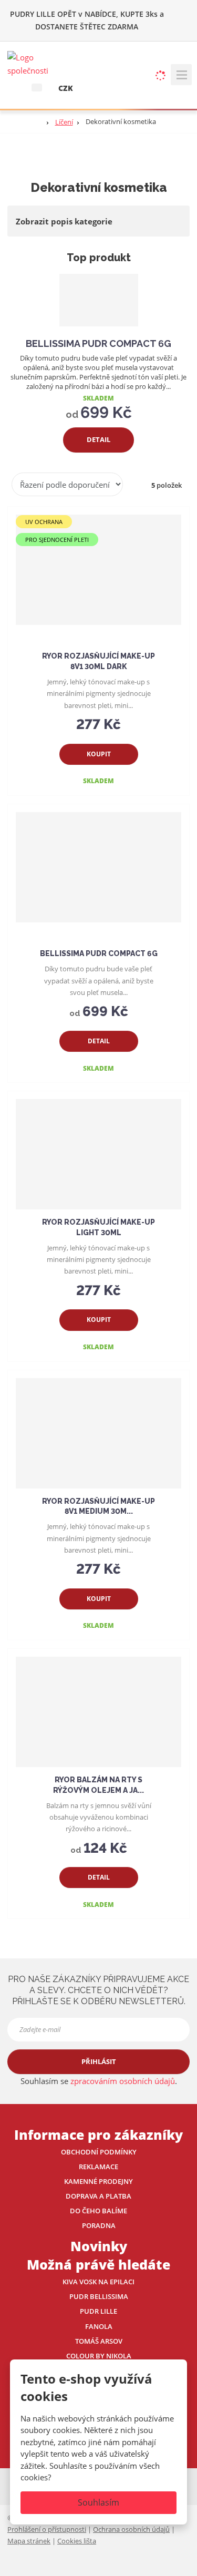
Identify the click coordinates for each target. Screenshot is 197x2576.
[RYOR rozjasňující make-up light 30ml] (98, 1154)
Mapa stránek (29, 2541)
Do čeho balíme (98, 2211)
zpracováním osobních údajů (123, 2081)
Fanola (99, 2326)
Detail (98, 439)
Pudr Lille (98, 2311)
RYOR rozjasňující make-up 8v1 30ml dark (98, 661)
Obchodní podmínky (99, 2152)
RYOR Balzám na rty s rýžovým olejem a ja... (98, 1785)
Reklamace (98, 2167)
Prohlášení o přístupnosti (47, 2529)
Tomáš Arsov (99, 2341)
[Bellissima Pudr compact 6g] (99, 300)
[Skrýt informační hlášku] (182, 14)
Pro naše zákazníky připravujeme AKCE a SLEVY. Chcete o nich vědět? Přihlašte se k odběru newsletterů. (98, 1990)
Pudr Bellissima (99, 2296)
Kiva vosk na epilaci (98, 2282)
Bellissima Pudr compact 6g (98, 343)
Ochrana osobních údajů (131, 2529)
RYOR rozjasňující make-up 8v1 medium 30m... (98, 1506)
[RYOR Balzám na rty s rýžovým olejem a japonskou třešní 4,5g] (98, 1712)
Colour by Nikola (99, 2356)
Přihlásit (99, 2061)
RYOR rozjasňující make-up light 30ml (98, 1227)
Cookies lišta (77, 2541)
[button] (37, 87)
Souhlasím (98, 2502)
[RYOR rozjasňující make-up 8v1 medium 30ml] (98, 1433)
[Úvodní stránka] (34, 63)
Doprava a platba (98, 2196)
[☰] (181, 75)
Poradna (99, 2225)
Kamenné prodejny (98, 2181)
